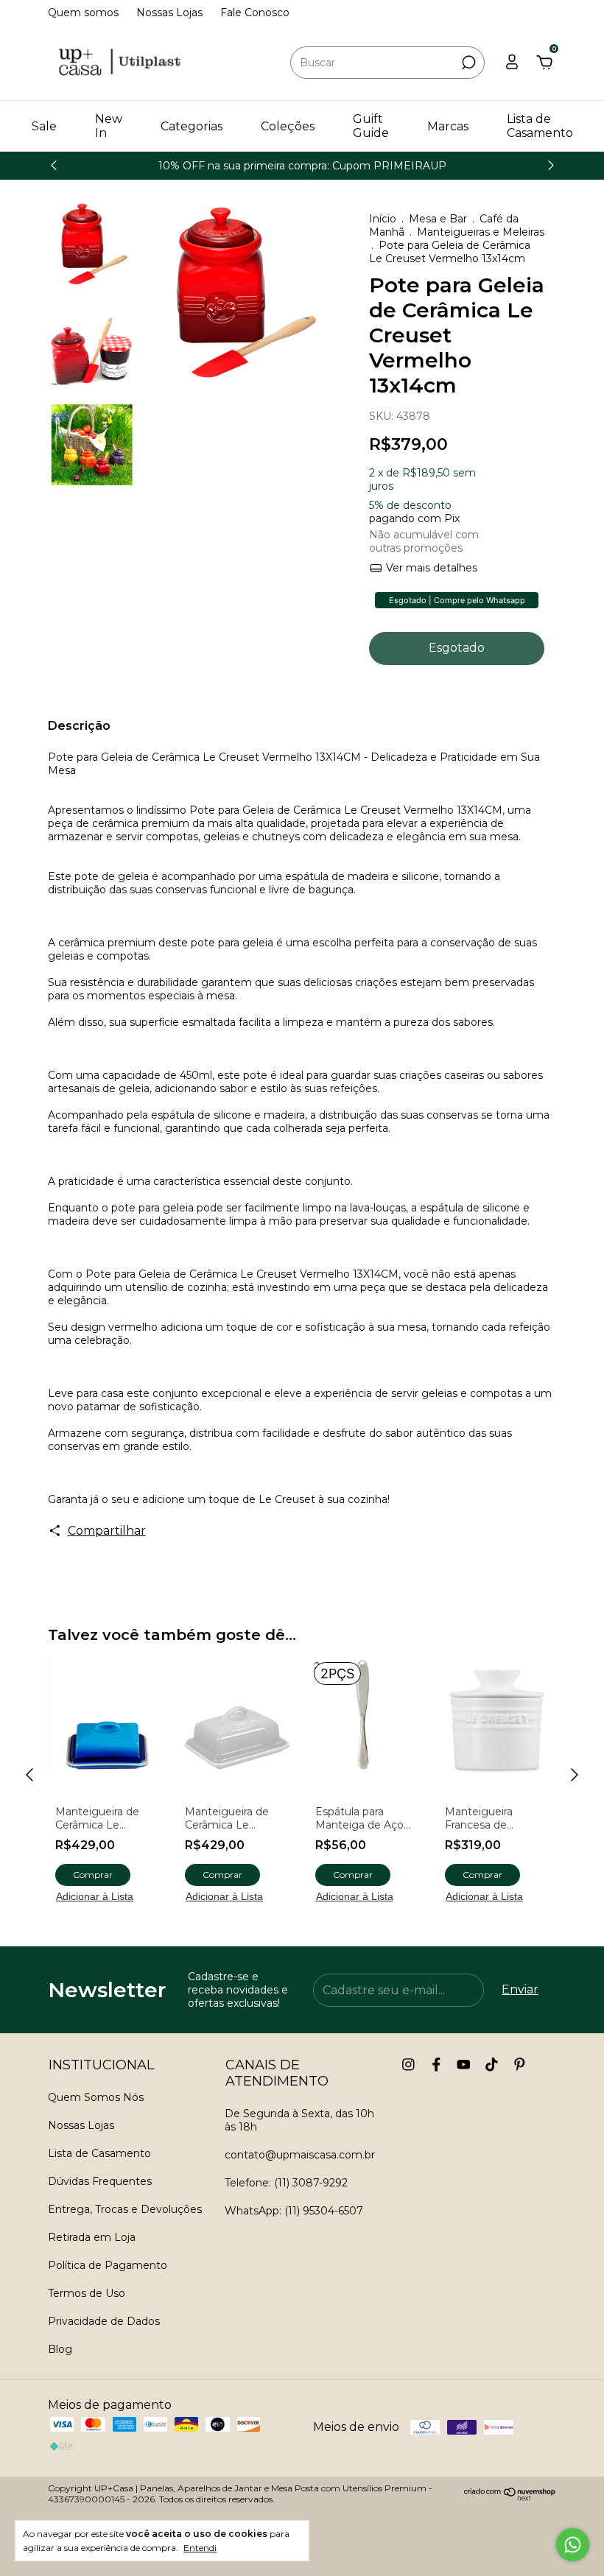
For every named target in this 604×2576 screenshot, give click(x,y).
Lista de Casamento (540, 126)
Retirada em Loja (92, 2237)
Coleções (288, 126)
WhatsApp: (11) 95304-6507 (294, 2211)
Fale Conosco (255, 13)
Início (383, 219)
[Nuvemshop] (510, 2497)
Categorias (192, 126)
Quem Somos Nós (96, 2097)
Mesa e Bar (438, 219)
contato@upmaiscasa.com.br (300, 2155)
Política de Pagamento (108, 2265)
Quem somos (83, 13)
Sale (44, 126)
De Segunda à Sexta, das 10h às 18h (299, 2120)
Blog (60, 2349)
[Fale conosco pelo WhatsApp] (573, 2545)
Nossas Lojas (169, 13)
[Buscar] (467, 63)
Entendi (200, 2548)
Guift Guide (371, 126)
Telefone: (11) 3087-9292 (286, 2183)
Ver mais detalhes (430, 568)
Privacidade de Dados (104, 2321)
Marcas (448, 126)
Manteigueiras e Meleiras (481, 232)
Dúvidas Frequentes (100, 2181)
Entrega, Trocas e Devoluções (125, 2209)
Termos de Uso (87, 2293)
